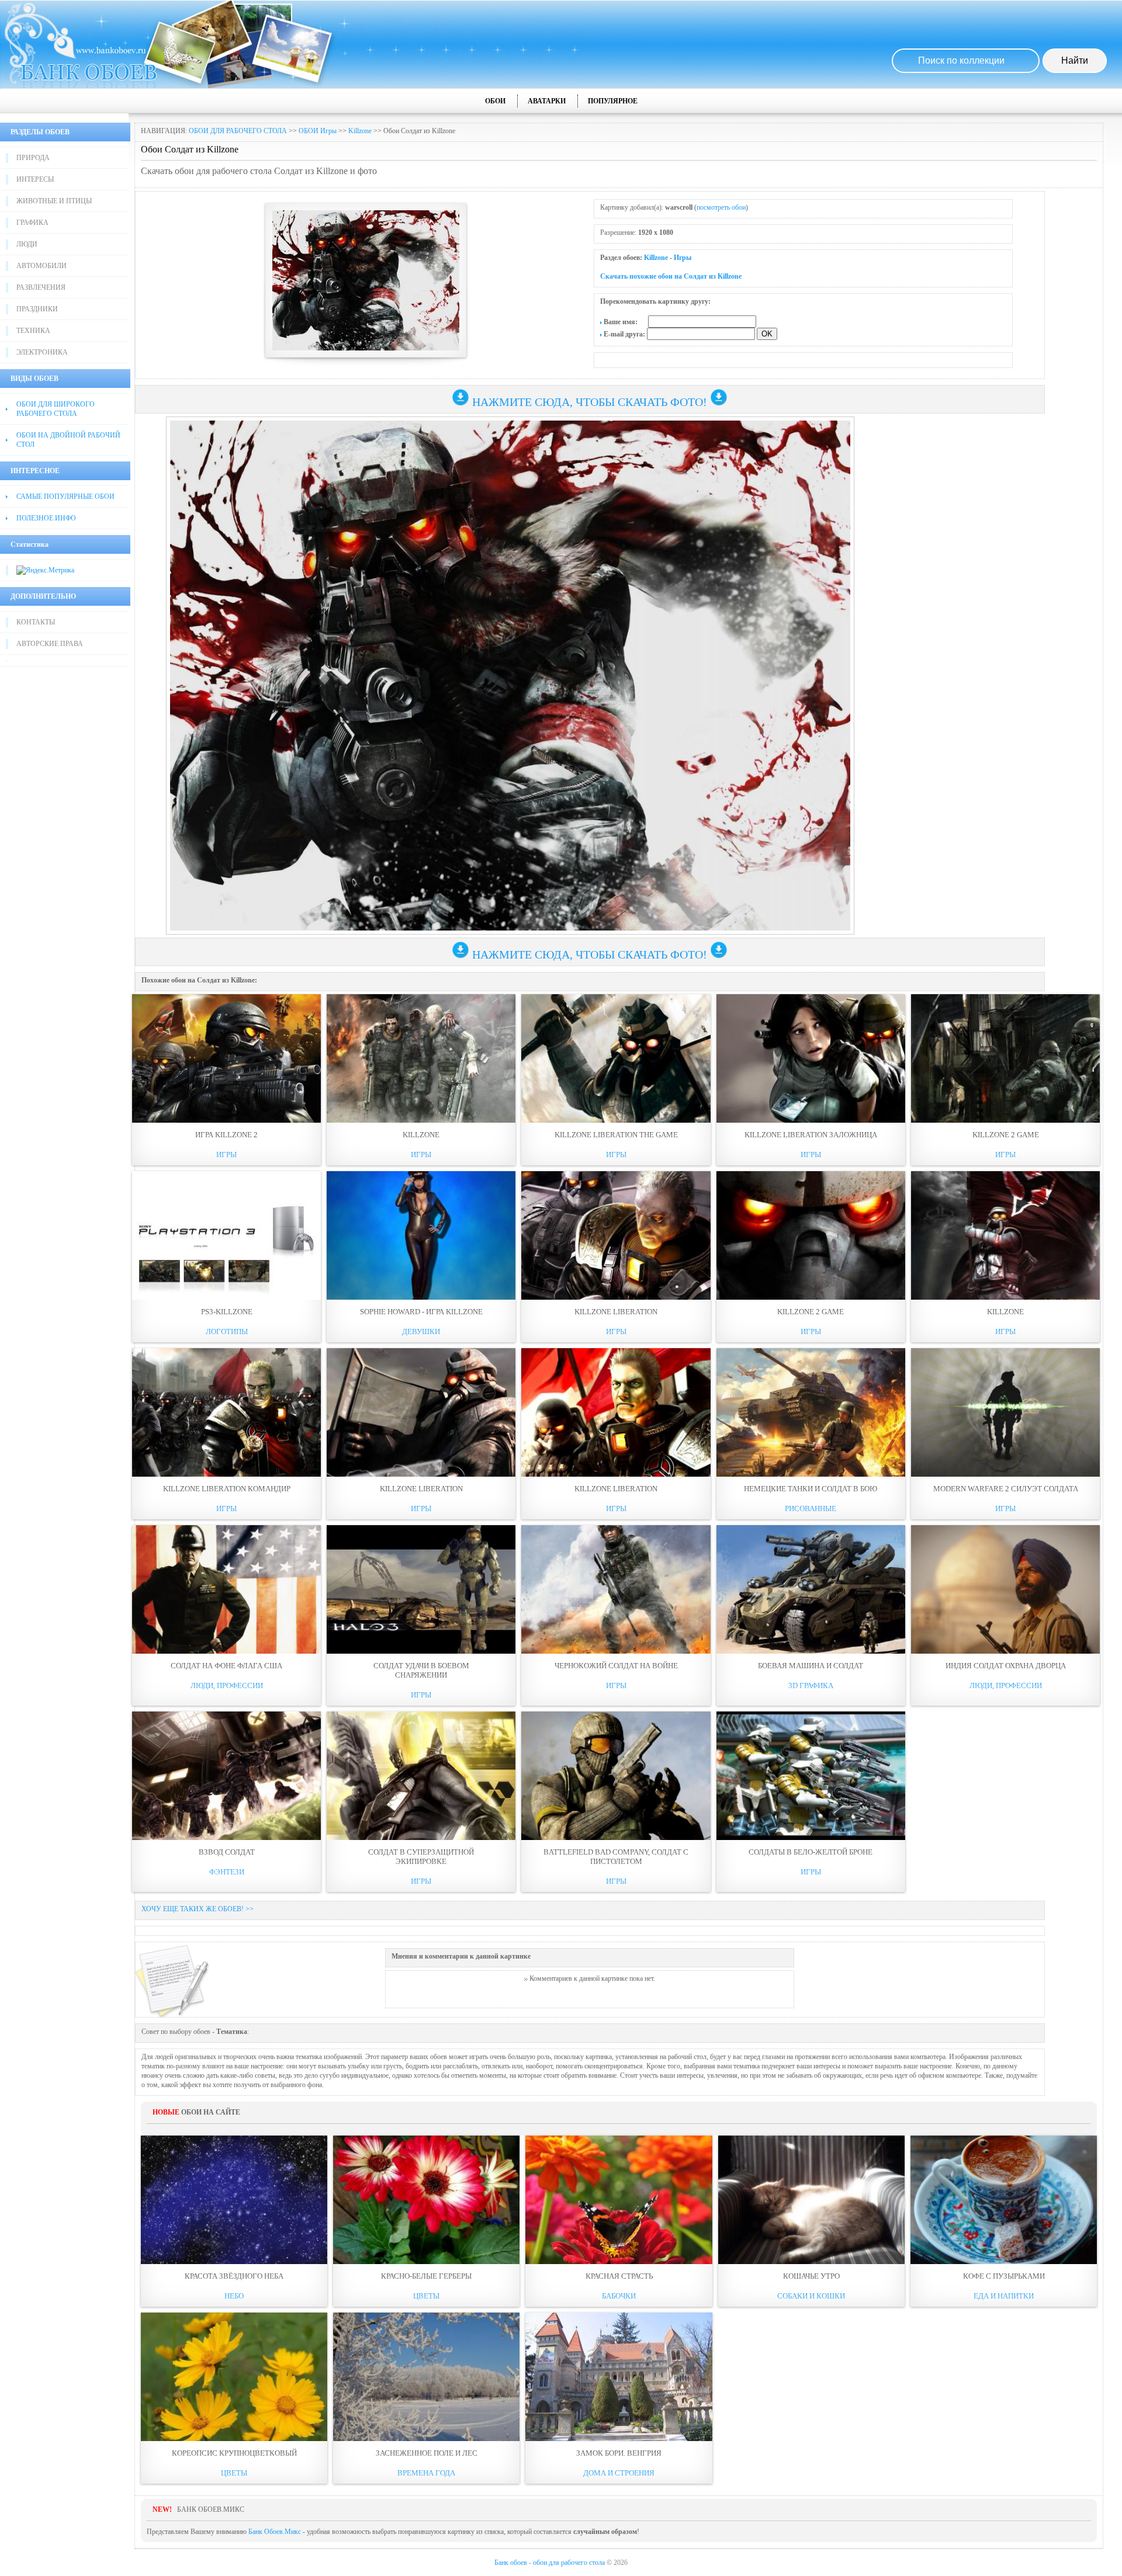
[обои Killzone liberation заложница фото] (811, 1058)
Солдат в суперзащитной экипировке (421, 1857)
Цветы (426, 2296)
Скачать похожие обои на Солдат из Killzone (671, 276)
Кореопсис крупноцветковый (234, 2453)
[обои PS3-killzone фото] (226, 1235)
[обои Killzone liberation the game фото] (616, 1058)
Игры (683, 258)
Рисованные (811, 1509)
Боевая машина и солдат (811, 1666)
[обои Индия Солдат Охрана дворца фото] (1005, 1589)
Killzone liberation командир (227, 1489)
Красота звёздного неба (234, 2276)
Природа (33, 158)
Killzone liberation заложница (811, 1135)
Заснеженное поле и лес (427, 2453)
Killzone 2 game (1006, 1135)
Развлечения (41, 287)
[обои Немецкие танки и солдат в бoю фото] (811, 1412)
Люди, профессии (227, 1685)
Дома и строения (619, 2473)
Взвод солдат (227, 1852)
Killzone (360, 131)
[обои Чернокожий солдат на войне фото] (616, 1589)
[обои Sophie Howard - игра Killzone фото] (421, 1235)
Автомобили (41, 266)
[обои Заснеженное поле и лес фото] (426, 2377)
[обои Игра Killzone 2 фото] (226, 1058)
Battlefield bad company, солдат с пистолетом (616, 1857)
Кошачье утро (811, 2276)
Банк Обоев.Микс (275, 2532)
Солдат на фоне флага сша (226, 1666)
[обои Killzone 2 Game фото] (811, 1235)
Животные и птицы (54, 201)
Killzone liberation (616, 1312)
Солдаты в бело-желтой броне (811, 1852)
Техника (33, 331)
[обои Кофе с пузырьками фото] (1004, 2200)
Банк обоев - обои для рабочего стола (550, 2563)
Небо (234, 2296)
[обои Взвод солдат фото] (226, 1776)
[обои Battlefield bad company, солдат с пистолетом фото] (616, 1776)
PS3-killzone (227, 1312)
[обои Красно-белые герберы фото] (426, 2200)
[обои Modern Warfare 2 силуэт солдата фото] (1005, 1412)
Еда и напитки (1004, 2296)
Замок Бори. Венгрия (619, 2453)
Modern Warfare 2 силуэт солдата (1006, 1489)
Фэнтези (227, 1872)
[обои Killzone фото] (421, 1058)
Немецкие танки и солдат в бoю (811, 1489)
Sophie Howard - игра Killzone (421, 1312)
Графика (32, 223)
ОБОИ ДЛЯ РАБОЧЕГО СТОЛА (238, 131)
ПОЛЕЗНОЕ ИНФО (46, 518)
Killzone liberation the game (616, 1135)
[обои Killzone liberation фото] (616, 1235)
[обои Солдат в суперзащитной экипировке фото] (421, 1776)
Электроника (42, 352)
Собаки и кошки (811, 2296)
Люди (27, 244)
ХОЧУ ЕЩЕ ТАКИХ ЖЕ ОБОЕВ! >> (198, 1909)
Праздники (37, 309)
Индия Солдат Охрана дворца (1006, 1666)
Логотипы (227, 1332)
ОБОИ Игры (318, 131)
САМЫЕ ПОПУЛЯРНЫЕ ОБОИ (65, 497)
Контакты (36, 622)
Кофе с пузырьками (1004, 2276)
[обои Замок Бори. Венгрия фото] (619, 2377)
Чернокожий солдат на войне (616, 1666)
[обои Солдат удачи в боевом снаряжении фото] (421, 1589)
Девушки (421, 1332)
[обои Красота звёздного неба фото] (234, 2200)
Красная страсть (619, 2276)
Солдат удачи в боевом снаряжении (421, 1670)
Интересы (35, 179)
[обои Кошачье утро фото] (811, 2200)
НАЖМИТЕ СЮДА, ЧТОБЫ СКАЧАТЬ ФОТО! (590, 402)
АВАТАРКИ (547, 101)
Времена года (426, 2473)
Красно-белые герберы (426, 2276)
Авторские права (50, 644)
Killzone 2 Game (811, 1312)
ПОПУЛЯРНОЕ (613, 101)
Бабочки (619, 2296)
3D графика (811, 1685)
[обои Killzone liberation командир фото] (226, 1412)
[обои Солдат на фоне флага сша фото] (226, 1589)
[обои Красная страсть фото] (619, 2200)
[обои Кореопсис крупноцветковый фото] (234, 2377)
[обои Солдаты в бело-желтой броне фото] (811, 1776)
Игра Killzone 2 (226, 1135)
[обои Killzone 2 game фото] (1005, 1058)
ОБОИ (495, 101)
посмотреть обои (721, 207)
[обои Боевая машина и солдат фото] (811, 1589)
